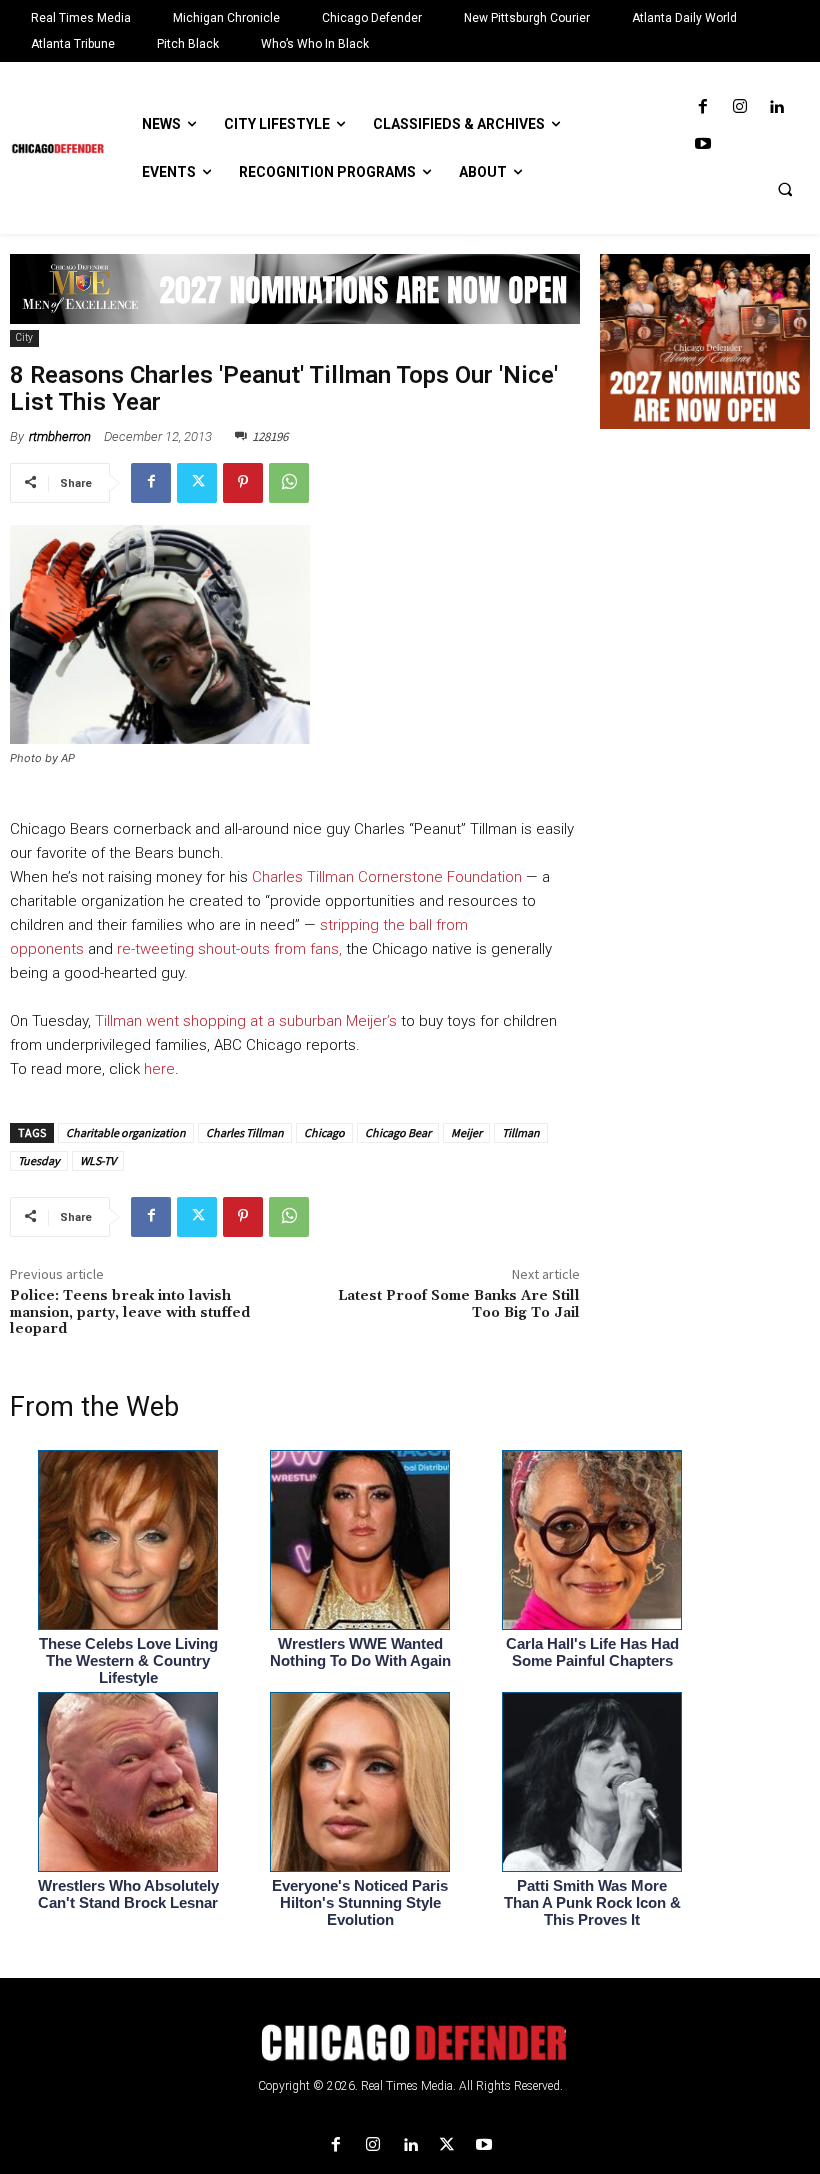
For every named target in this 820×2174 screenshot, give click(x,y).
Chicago (324, 1132)
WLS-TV (98, 1160)
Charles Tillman (245, 1132)
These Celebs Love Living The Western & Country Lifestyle (128, 1660)
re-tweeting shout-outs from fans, (231, 949)
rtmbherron (60, 436)
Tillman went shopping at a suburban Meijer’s (244, 1021)
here (159, 1069)
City (24, 337)
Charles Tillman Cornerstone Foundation (387, 877)
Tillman (521, 1132)
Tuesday (39, 1160)
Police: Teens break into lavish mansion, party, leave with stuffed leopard (130, 1313)
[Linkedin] (776, 107)
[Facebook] (702, 107)
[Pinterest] (243, 483)
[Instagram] (739, 107)
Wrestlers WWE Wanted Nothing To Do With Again (360, 1652)
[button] (785, 189)
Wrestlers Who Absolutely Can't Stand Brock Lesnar (128, 1894)
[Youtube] (702, 144)
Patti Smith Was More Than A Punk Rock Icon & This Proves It (592, 1902)
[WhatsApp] (289, 483)
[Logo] (410, 2043)
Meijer (466, 1132)
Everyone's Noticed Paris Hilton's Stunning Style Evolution (360, 1902)
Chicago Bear (398, 1132)
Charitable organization (126, 1132)
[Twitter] (197, 483)
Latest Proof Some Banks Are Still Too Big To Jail (459, 1304)
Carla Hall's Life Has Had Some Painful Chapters (592, 1652)
